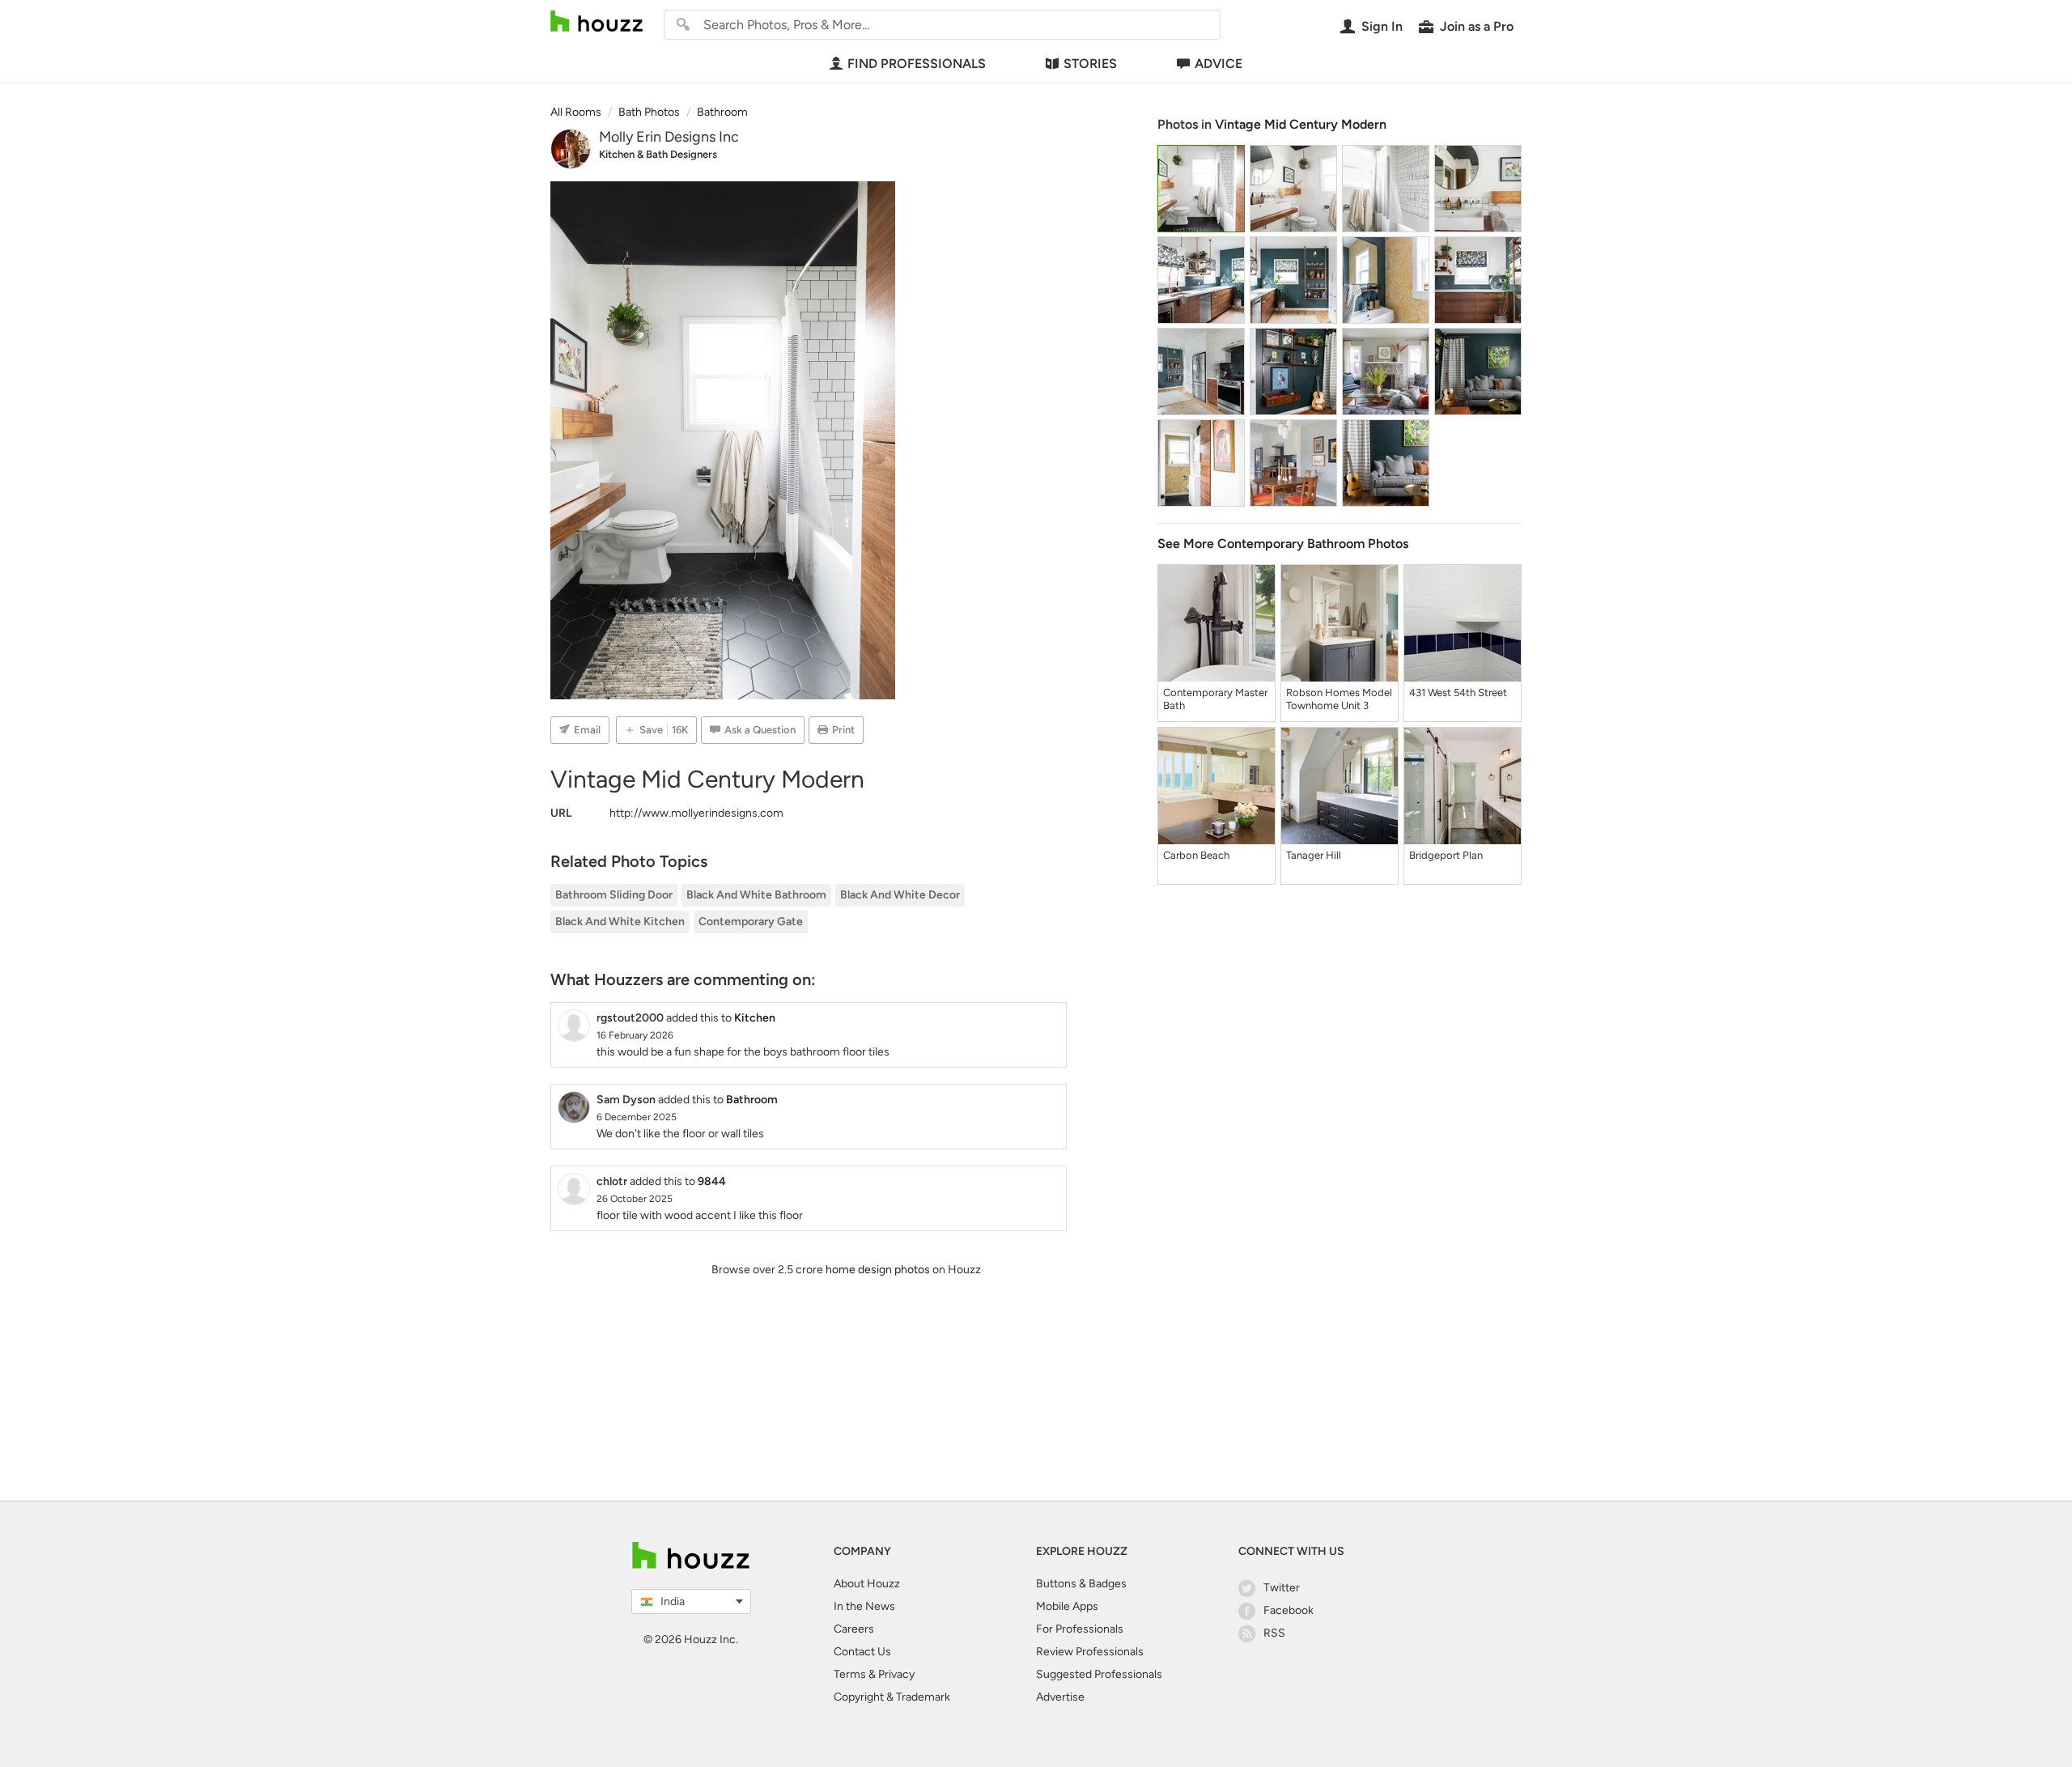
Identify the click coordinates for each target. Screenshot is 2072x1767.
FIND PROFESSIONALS (917, 64)
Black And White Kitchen (620, 922)
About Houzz (867, 1584)
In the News (864, 1606)
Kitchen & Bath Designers (658, 154)
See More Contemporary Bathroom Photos (1283, 544)
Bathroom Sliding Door (614, 895)
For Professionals (1080, 1629)
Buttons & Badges (1081, 1584)
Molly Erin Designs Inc (669, 137)
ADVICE (1219, 64)
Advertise (1060, 1697)
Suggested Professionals (1099, 1674)
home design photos (878, 1270)
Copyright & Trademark (892, 1697)
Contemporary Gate (751, 922)
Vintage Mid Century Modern (1301, 124)
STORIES (1090, 64)
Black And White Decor (900, 895)
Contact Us (862, 1652)
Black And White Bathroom (756, 895)
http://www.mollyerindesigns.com (696, 813)
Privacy (896, 1674)
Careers (854, 1629)
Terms (850, 1674)
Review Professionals (1090, 1652)
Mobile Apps (1067, 1606)
